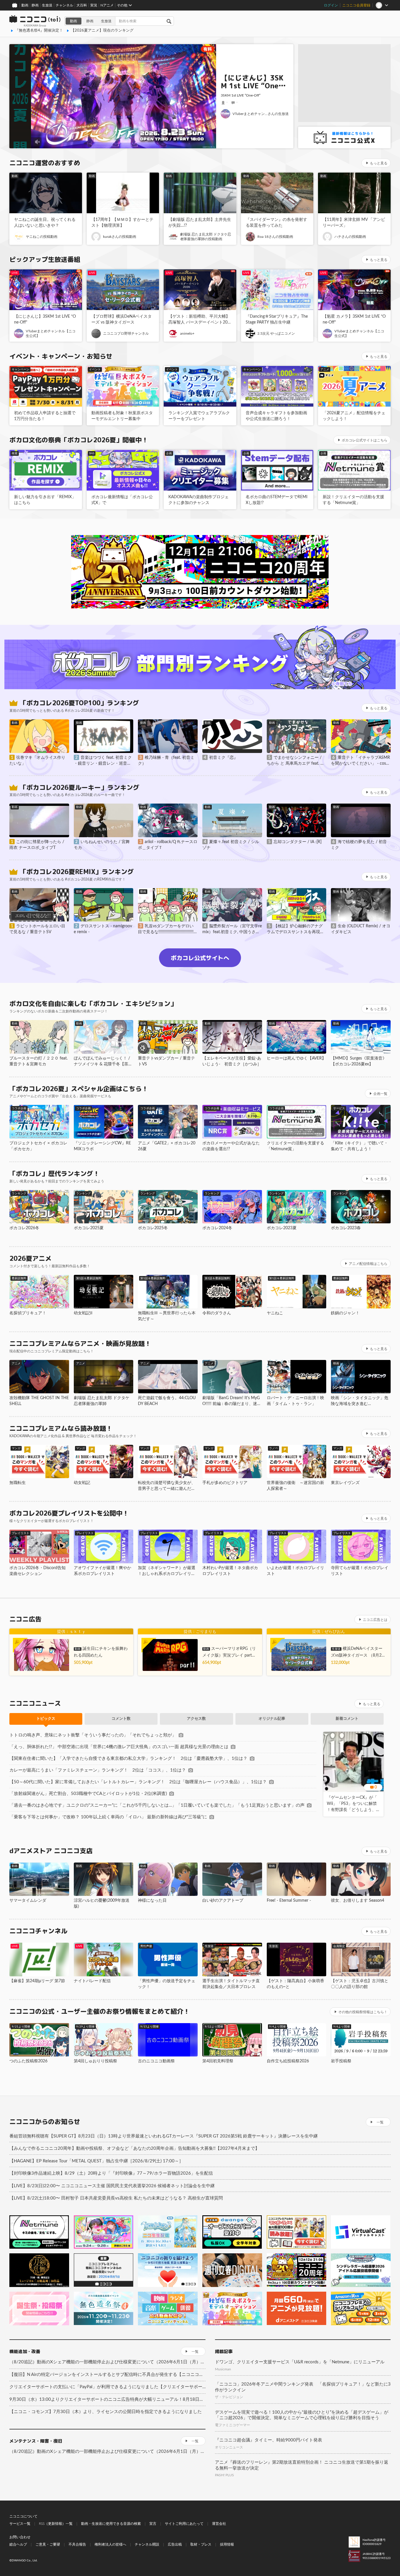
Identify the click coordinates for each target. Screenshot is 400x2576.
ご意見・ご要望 (48, 2544)
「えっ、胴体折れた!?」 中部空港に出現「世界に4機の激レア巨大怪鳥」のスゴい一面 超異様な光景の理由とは (119, 1747)
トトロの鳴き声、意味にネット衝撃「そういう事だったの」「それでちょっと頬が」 (93, 1735)
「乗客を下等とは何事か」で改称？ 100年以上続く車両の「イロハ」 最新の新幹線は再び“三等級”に (108, 1817)
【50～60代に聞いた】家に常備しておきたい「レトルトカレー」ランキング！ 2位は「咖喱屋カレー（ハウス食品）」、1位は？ (138, 1782)
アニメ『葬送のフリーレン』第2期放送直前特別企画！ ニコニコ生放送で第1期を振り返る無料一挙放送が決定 (302, 2465)
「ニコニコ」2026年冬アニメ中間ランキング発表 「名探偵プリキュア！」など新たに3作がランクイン (303, 2387)
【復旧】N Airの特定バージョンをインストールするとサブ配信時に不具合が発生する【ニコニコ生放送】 (107, 2375)
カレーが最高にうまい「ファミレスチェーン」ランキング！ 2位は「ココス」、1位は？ (98, 1770)
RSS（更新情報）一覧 (56, 2524)
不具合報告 (77, 2544)
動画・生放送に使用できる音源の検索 (111, 2524)
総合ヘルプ (18, 2544)
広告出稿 (175, 2544)
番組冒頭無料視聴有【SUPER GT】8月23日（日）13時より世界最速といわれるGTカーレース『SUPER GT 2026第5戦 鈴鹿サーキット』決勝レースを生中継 (164, 2136)
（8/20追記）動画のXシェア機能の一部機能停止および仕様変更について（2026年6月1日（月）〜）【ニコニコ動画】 (107, 2362)
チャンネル (64, 5)
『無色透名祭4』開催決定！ (39, 31)
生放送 (47, 5)
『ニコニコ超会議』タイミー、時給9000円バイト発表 (269, 2440)
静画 (35, 5)
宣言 (153, 2524)
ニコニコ (35, 21)
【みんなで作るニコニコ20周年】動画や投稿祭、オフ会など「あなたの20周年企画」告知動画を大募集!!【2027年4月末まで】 (134, 2148)
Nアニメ (107, 5)
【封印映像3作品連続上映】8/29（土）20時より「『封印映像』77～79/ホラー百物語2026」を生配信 (111, 2173)
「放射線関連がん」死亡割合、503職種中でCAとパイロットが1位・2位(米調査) (88, 1794)
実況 (94, 5)
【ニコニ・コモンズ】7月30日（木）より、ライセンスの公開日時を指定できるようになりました (106, 2412)
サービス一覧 (20, 2524)
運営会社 (219, 2524)
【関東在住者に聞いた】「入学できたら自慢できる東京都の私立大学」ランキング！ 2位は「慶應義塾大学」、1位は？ (128, 1759)
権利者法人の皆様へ (110, 2544)
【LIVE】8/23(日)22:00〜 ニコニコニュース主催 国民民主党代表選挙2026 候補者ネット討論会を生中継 (112, 2186)
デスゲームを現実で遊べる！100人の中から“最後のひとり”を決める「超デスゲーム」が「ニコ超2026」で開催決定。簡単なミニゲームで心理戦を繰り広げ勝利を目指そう (302, 2415)
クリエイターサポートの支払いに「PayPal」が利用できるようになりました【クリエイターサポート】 (107, 2387)
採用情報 (227, 2544)
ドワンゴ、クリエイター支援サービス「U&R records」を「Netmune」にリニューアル (300, 2362)
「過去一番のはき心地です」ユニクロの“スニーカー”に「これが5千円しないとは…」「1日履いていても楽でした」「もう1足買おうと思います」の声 (157, 1805)
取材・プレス (201, 2544)
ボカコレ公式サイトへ (200, 958)
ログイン (331, 5)
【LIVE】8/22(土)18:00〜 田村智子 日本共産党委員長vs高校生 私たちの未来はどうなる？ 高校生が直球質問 (116, 2198)
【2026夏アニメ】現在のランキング (102, 31)
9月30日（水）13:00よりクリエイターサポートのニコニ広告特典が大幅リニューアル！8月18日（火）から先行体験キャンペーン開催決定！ (107, 2399)
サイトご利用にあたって (184, 2524)
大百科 (82, 5)
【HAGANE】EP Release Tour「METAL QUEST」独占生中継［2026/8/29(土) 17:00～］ (96, 2161)
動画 (25, 5)
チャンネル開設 (147, 2544)
